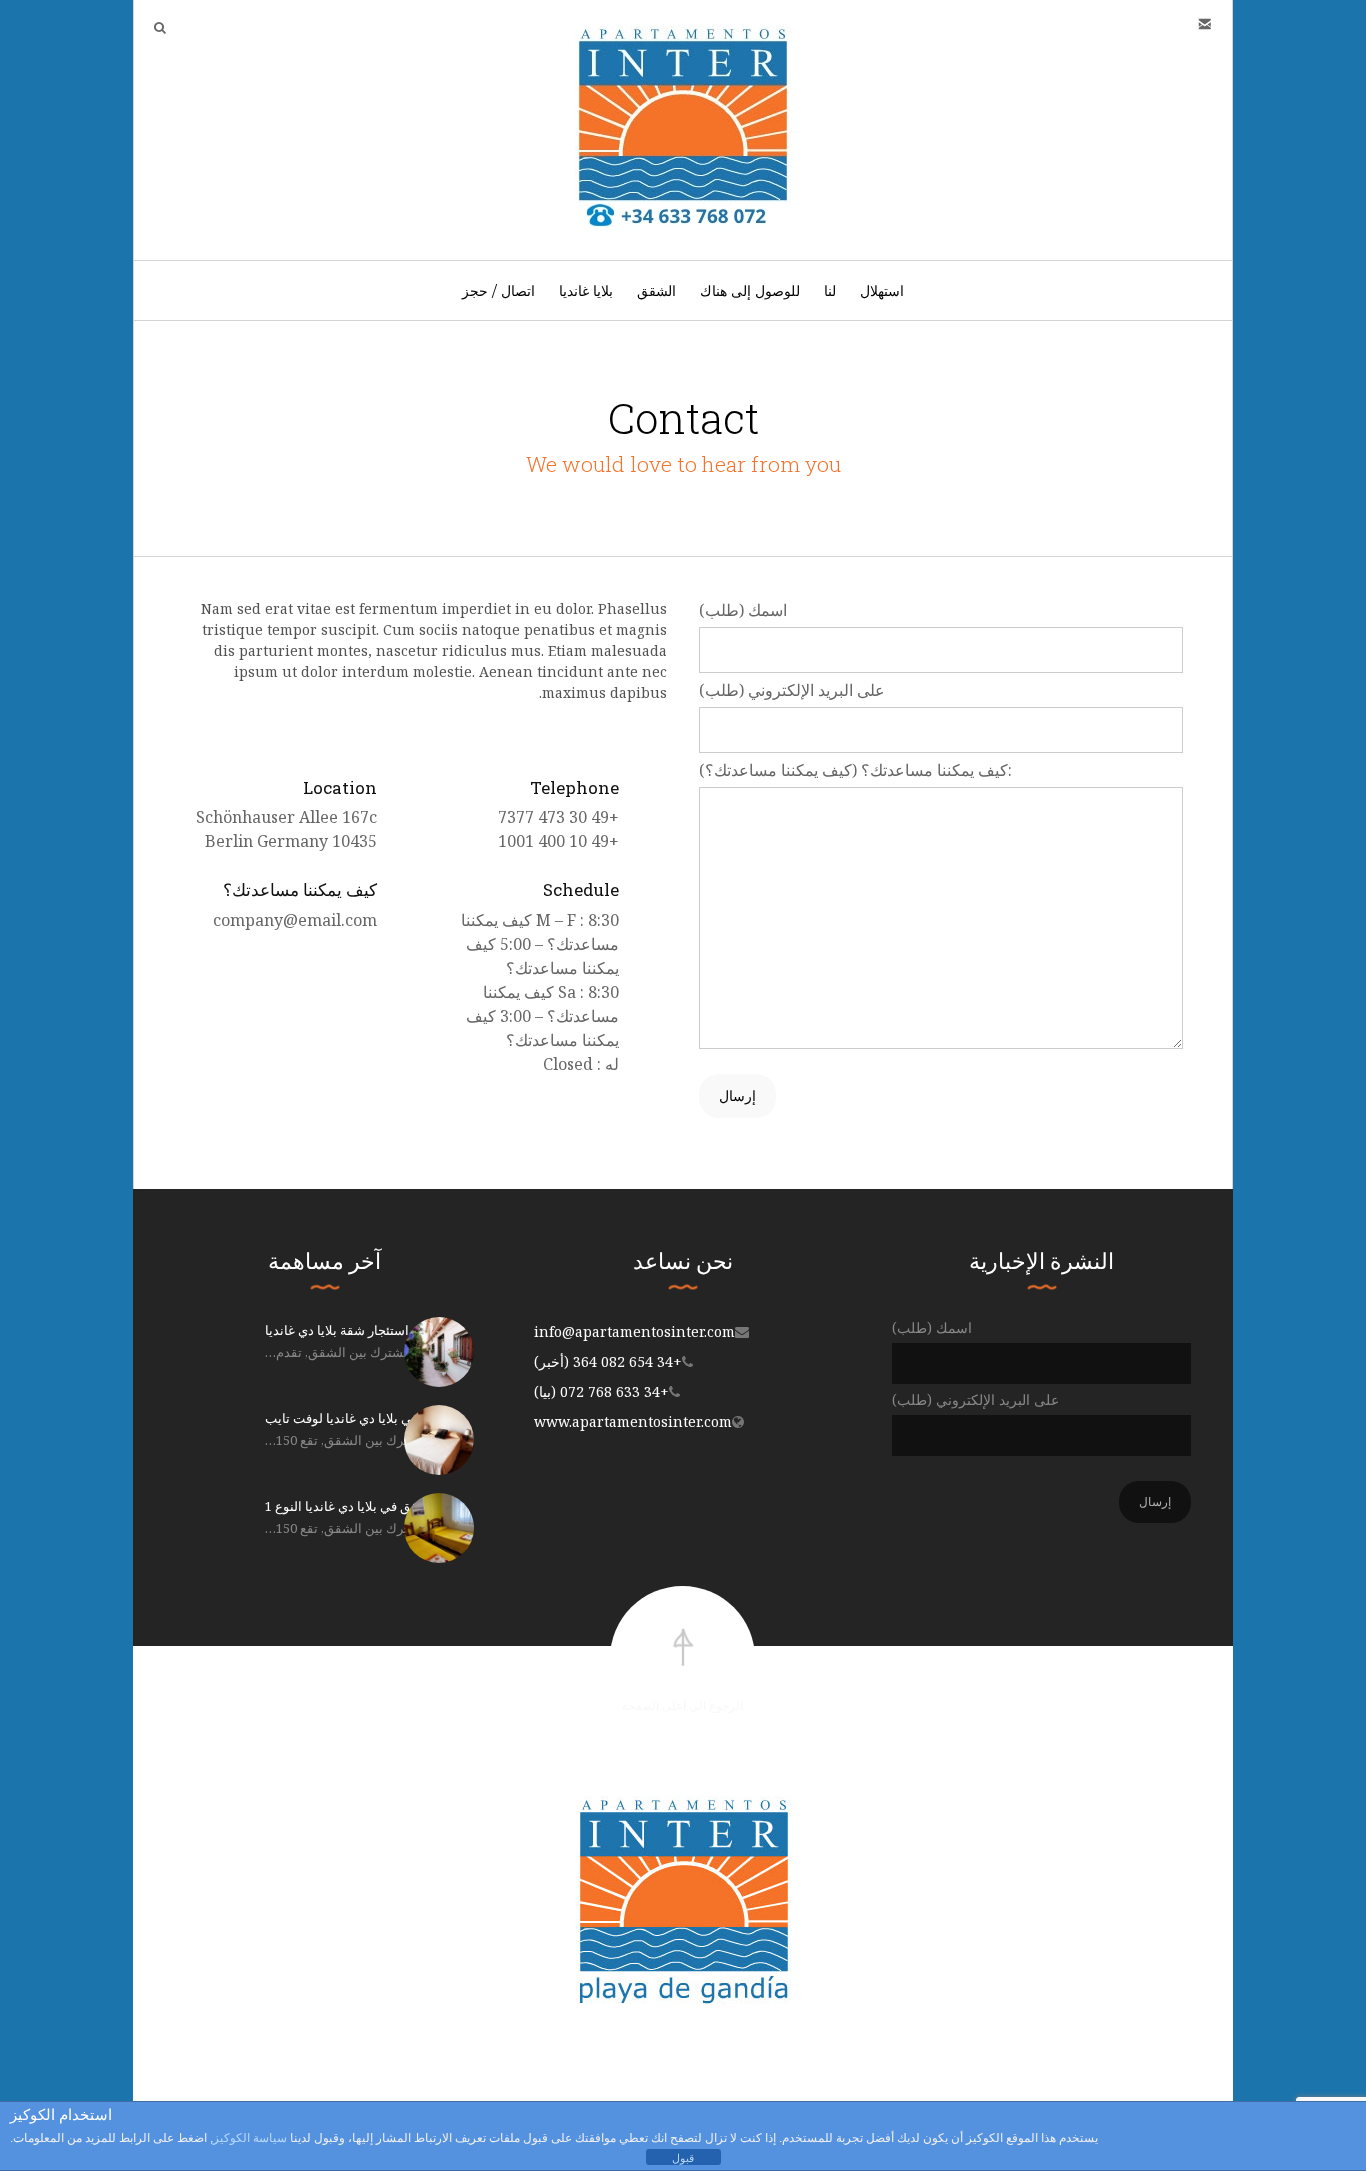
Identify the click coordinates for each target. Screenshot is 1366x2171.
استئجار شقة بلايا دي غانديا (337, 1330)
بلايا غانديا (586, 291)
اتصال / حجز (498, 291)
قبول (683, 2158)
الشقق (656, 291)
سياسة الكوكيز (250, 2138)
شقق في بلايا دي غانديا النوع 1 (347, 1506)
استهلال (882, 291)
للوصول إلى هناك (750, 291)
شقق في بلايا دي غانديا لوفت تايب (357, 1418)
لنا (830, 291)
